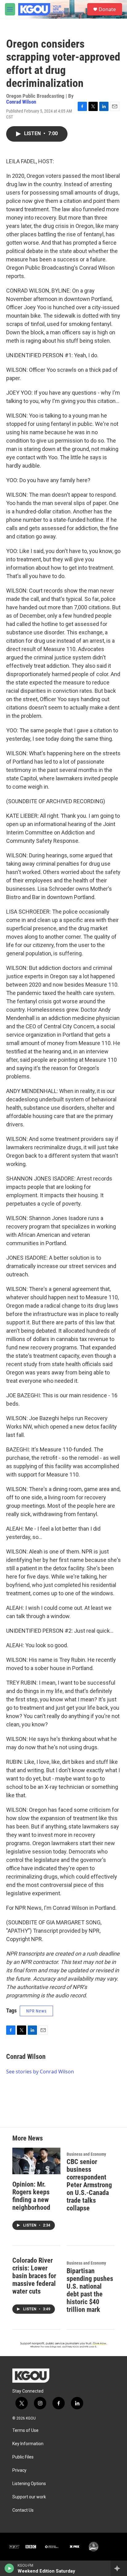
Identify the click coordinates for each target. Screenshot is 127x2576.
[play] (9, 2568)
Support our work (29, 2497)
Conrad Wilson (21, 102)
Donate (107, 9)
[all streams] (119, 2568)
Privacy (19, 2470)
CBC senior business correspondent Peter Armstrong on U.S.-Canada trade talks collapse (89, 2185)
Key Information (28, 2444)
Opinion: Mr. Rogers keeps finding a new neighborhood (31, 2196)
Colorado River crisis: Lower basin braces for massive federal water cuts (34, 2276)
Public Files (23, 2457)
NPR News (36, 2011)
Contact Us (23, 2510)
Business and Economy (86, 2154)
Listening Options (29, 2484)
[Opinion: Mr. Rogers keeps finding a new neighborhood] (36, 2161)
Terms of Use (25, 2430)
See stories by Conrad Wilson (40, 2072)
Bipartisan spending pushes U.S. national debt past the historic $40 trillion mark (90, 2290)
